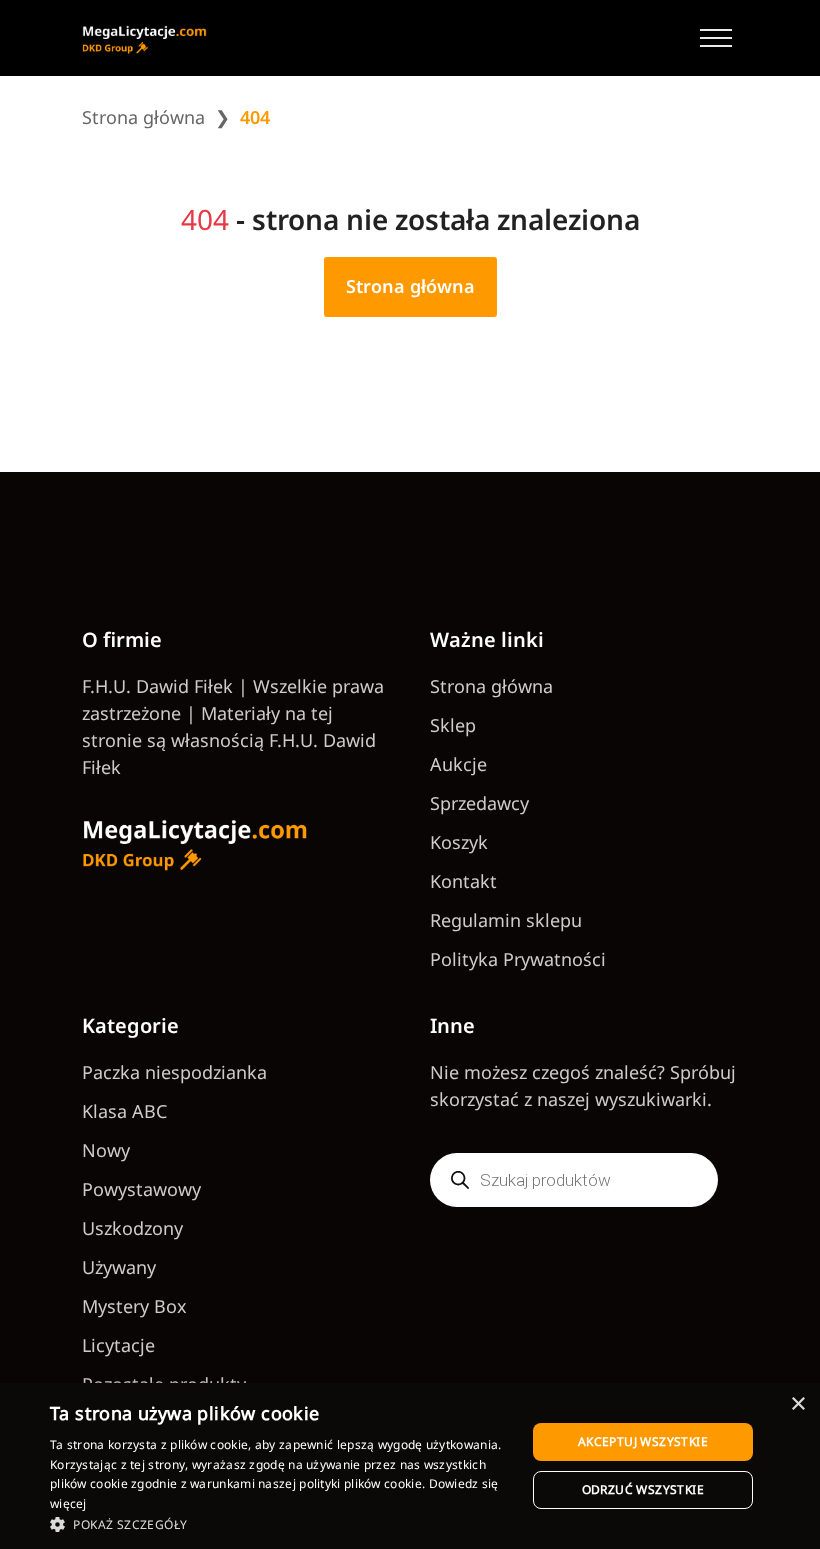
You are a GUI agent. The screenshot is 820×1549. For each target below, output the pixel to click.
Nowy (106, 1150)
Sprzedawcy (479, 803)
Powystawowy (141, 1189)
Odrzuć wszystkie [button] (643, 1489)
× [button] (797, 1404)
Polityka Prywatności (518, 959)
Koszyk (459, 842)
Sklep (453, 725)
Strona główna (143, 117)
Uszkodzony (132, 1228)
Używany (119, 1267)
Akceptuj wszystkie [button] (643, 1441)
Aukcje (458, 764)
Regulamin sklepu (506, 920)
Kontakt (463, 881)
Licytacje (118, 1345)
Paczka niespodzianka (174, 1072)
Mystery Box (134, 1306)
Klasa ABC (124, 1111)
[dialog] (410, 1466)
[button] (281, 1524)
